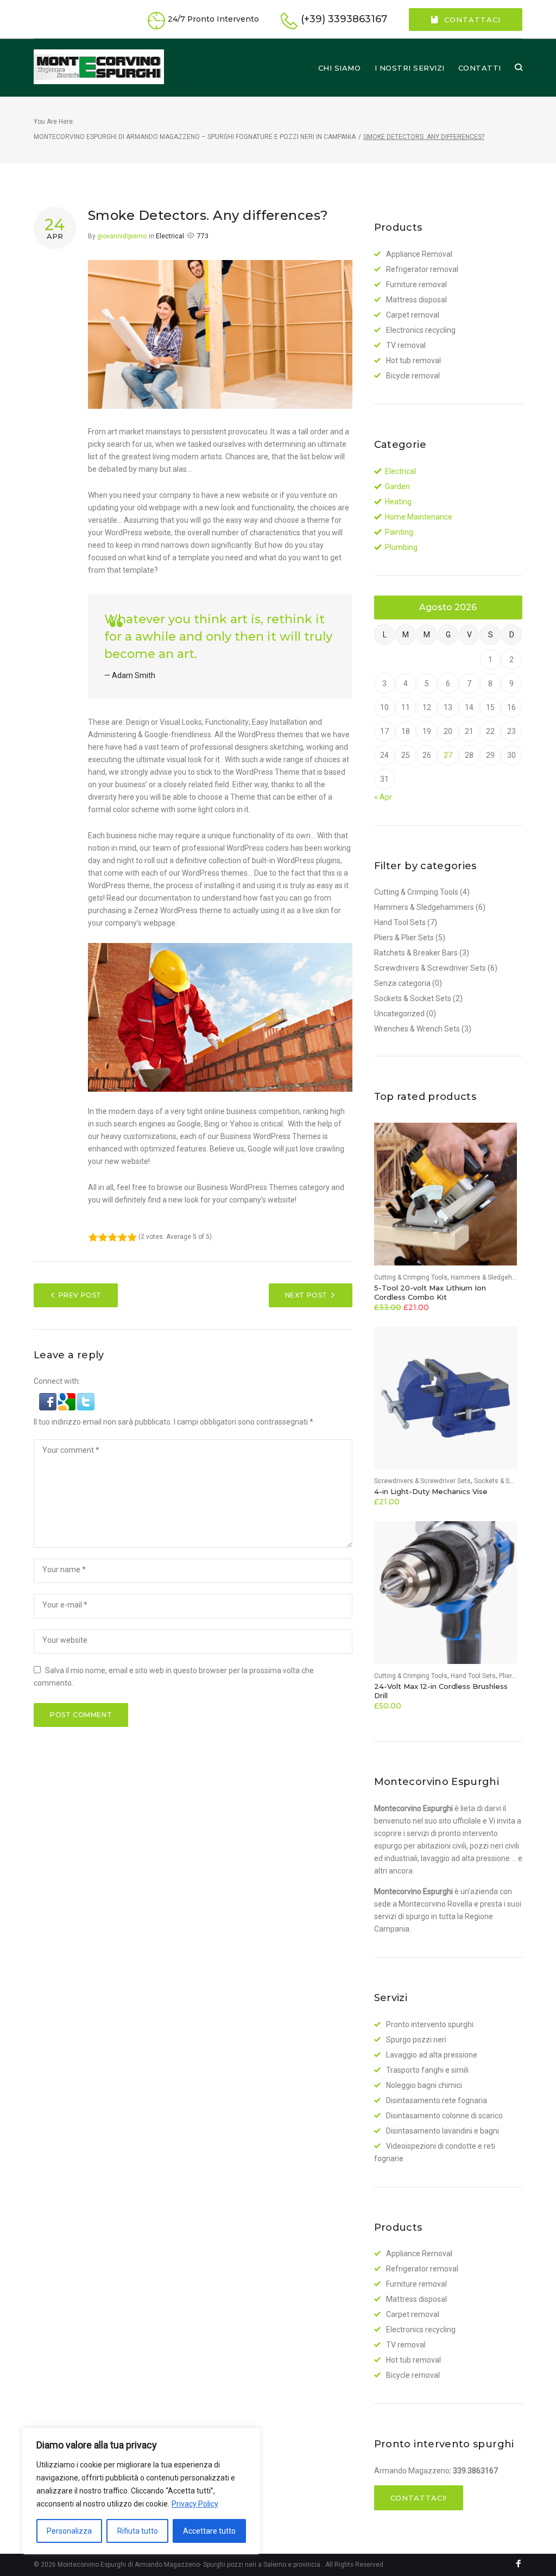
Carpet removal (413, 315)
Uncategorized (399, 1014)
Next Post (306, 1295)
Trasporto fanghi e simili (427, 2070)
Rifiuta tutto (138, 2531)
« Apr (383, 797)
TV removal (406, 345)
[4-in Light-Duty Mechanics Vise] (446, 1398)
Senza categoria (402, 983)
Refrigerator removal (422, 269)
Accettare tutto (209, 2531)
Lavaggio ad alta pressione (432, 2055)
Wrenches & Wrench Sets (417, 1029)
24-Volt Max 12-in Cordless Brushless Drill (441, 1691)
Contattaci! (419, 2498)
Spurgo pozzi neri (416, 2040)
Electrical (170, 236)
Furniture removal (416, 284)
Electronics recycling (421, 330)
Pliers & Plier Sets (404, 938)
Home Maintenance (419, 517)
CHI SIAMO (340, 68)
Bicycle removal (413, 376)
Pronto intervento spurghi (430, 2024)
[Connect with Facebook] (49, 1399)
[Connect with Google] (68, 1399)
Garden (397, 486)
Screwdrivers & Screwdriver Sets (430, 968)
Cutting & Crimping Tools (416, 892)
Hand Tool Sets (400, 922)
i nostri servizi (410, 68)
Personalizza (69, 2531)
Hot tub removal (413, 360)
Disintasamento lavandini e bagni (443, 2131)
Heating (398, 502)
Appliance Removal (419, 254)
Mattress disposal (416, 300)
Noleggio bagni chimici (424, 2085)
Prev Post (80, 1295)
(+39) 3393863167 (344, 19)
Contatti (480, 68)
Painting (399, 532)
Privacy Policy (195, 2504)
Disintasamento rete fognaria (437, 2100)
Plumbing (401, 547)
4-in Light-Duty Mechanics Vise (431, 1491)
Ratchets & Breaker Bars (416, 953)
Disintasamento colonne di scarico (444, 2116)
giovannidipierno (122, 236)
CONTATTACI (472, 20)
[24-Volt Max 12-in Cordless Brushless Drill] (446, 1593)
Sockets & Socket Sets (413, 998)
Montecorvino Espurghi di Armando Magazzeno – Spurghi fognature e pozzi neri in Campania (195, 137)
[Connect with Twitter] (86, 1399)
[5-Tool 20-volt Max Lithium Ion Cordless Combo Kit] (446, 1194)
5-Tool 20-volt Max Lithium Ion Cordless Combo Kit (430, 1292)
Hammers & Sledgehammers (424, 907)
